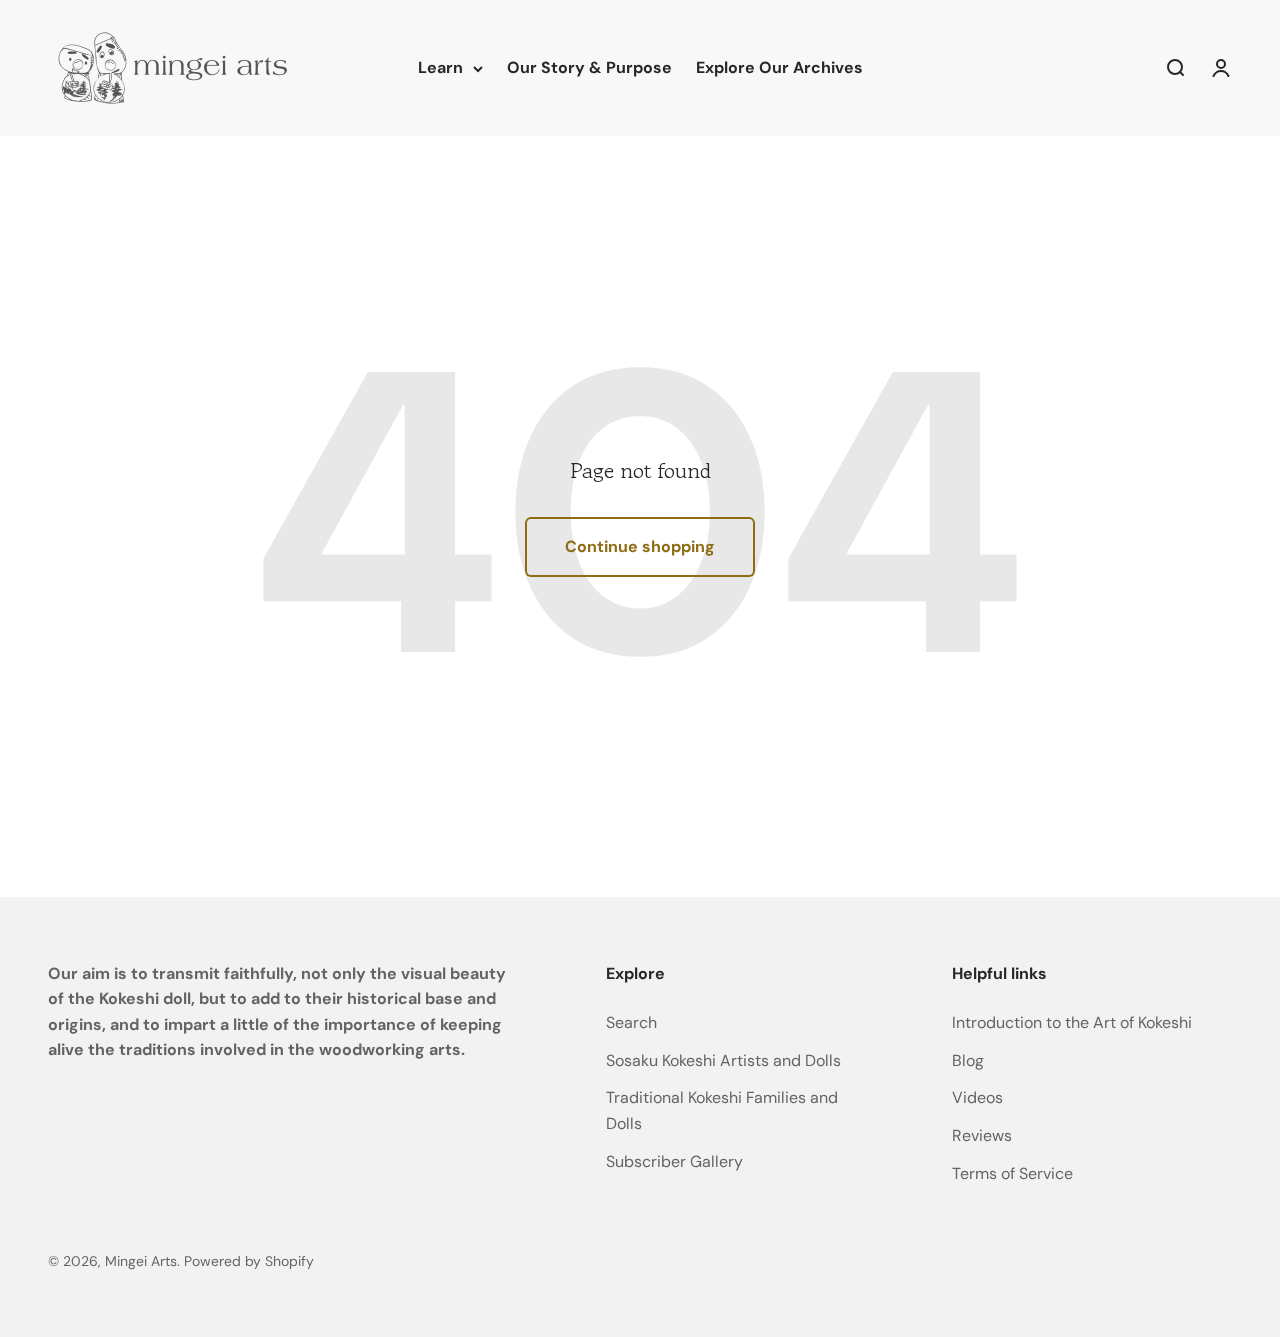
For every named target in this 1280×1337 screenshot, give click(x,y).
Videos (977, 1097)
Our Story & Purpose (589, 67)
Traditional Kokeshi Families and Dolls (722, 1110)
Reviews (982, 1135)
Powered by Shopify (249, 1261)
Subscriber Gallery (674, 1161)
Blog (968, 1060)
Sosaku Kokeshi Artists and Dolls (723, 1060)
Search (631, 1022)
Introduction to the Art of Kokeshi (1072, 1022)
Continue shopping (640, 546)
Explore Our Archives (779, 67)
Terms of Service (1012, 1173)
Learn (440, 67)
